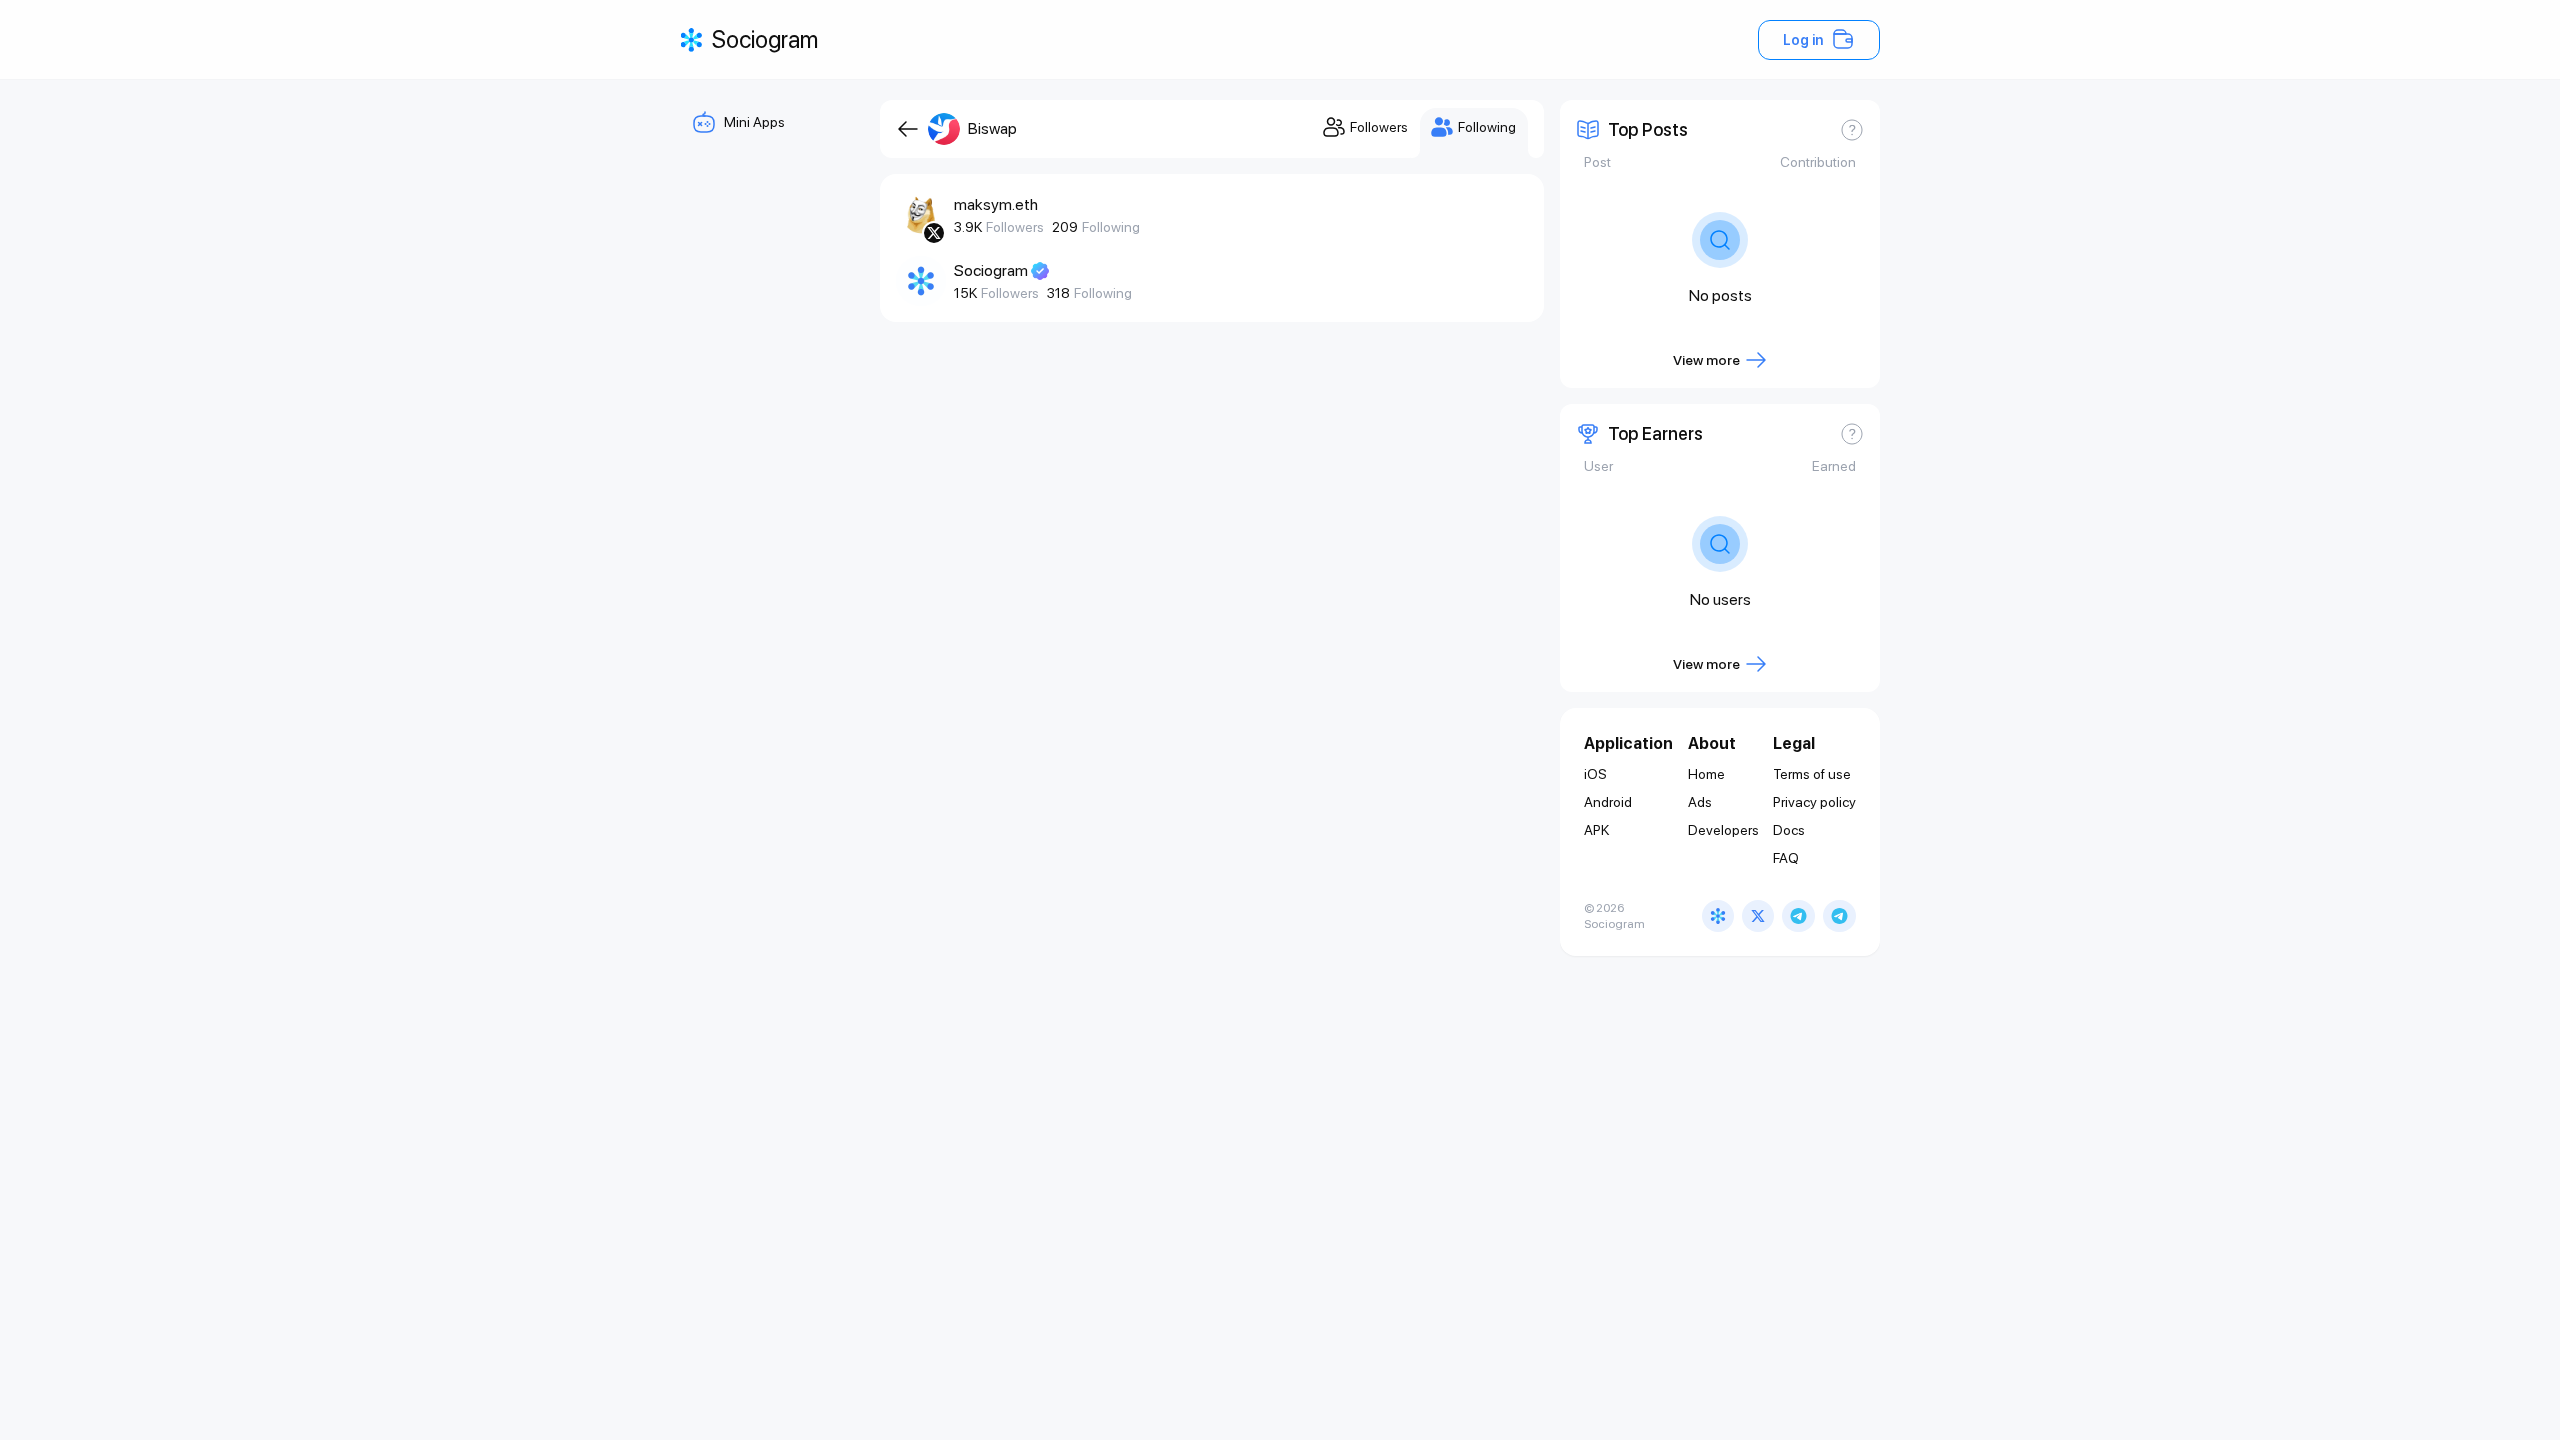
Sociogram (991, 270)
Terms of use (1812, 774)
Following (1111, 227)
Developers (1723, 830)
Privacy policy (1814, 802)
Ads (1700, 802)
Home (1706, 774)
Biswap (992, 128)
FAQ (1786, 858)
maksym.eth (996, 204)
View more (1706, 360)
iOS (1595, 774)
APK (1596, 830)
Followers (1015, 227)
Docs (1789, 830)
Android (1608, 802)
